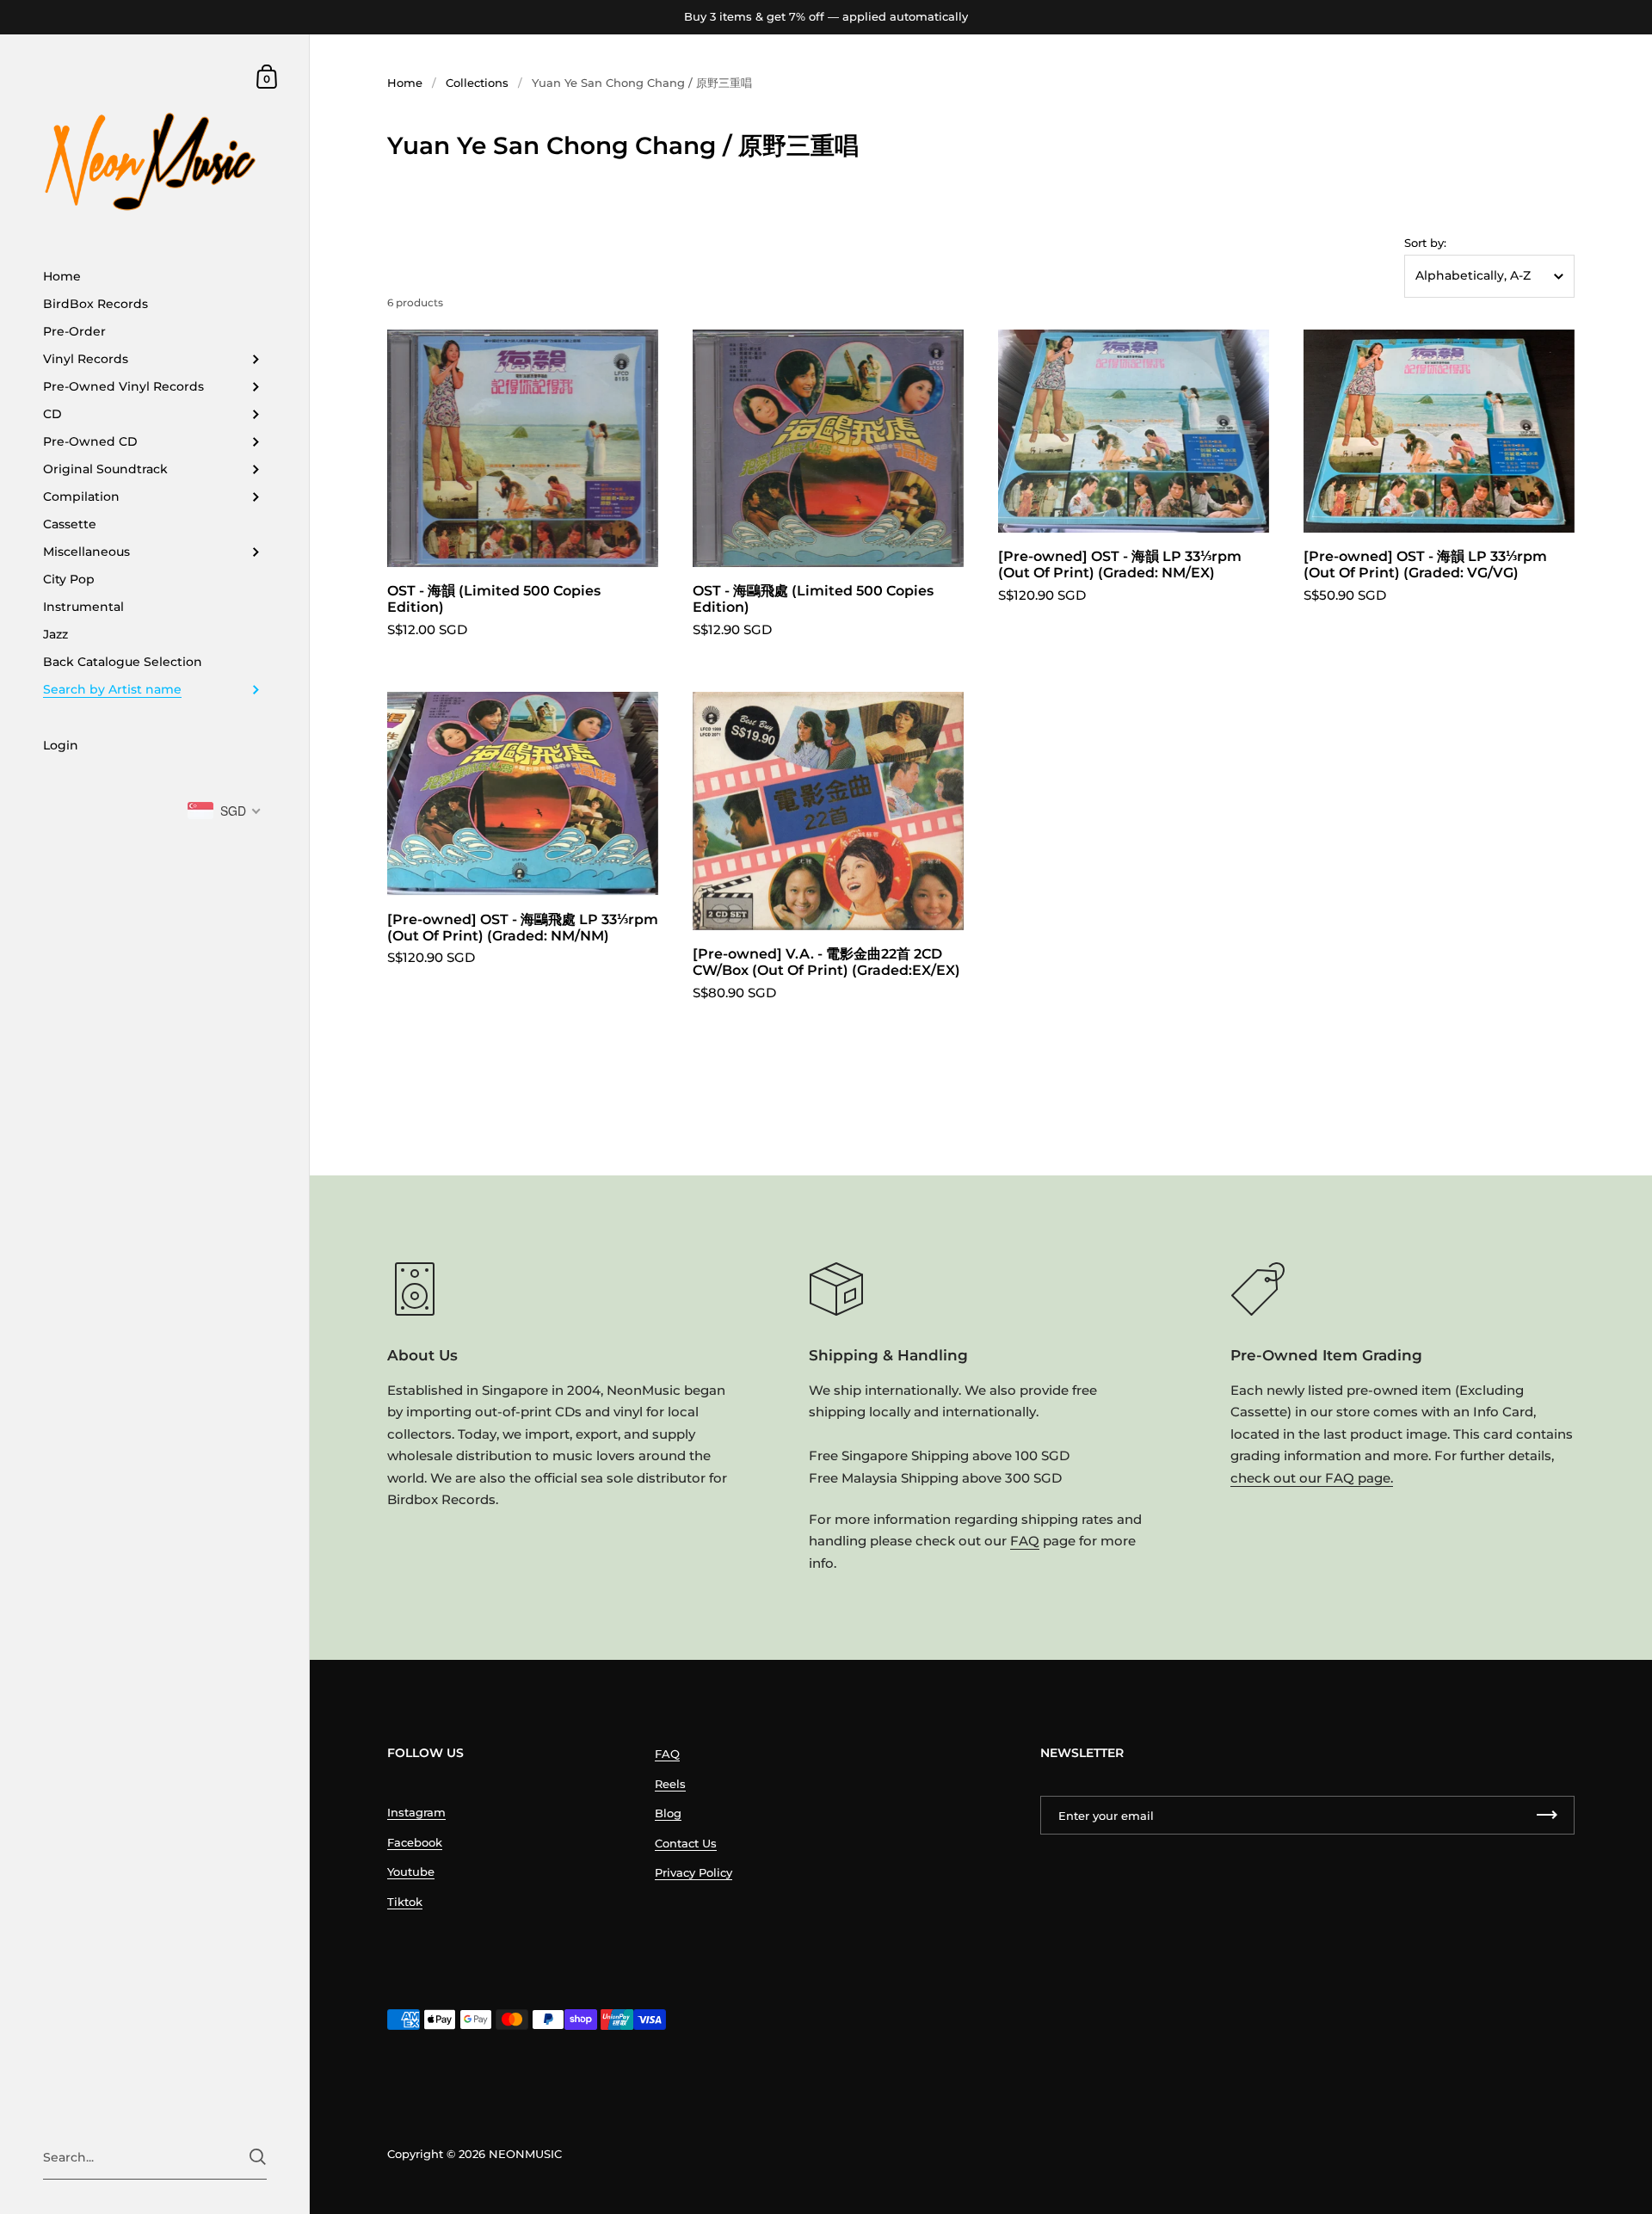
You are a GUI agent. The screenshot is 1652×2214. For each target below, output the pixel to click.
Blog (668, 1813)
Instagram (416, 1812)
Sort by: (1425, 243)
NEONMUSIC (525, 2154)
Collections (477, 83)
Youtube (411, 1872)
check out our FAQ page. (1312, 1478)
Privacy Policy (693, 1872)
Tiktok (405, 1902)
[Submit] (258, 2157)
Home (405, 83)
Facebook (415, 1842)
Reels (670, 1784)
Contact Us (686, 1843)
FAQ (1025, 1541)
